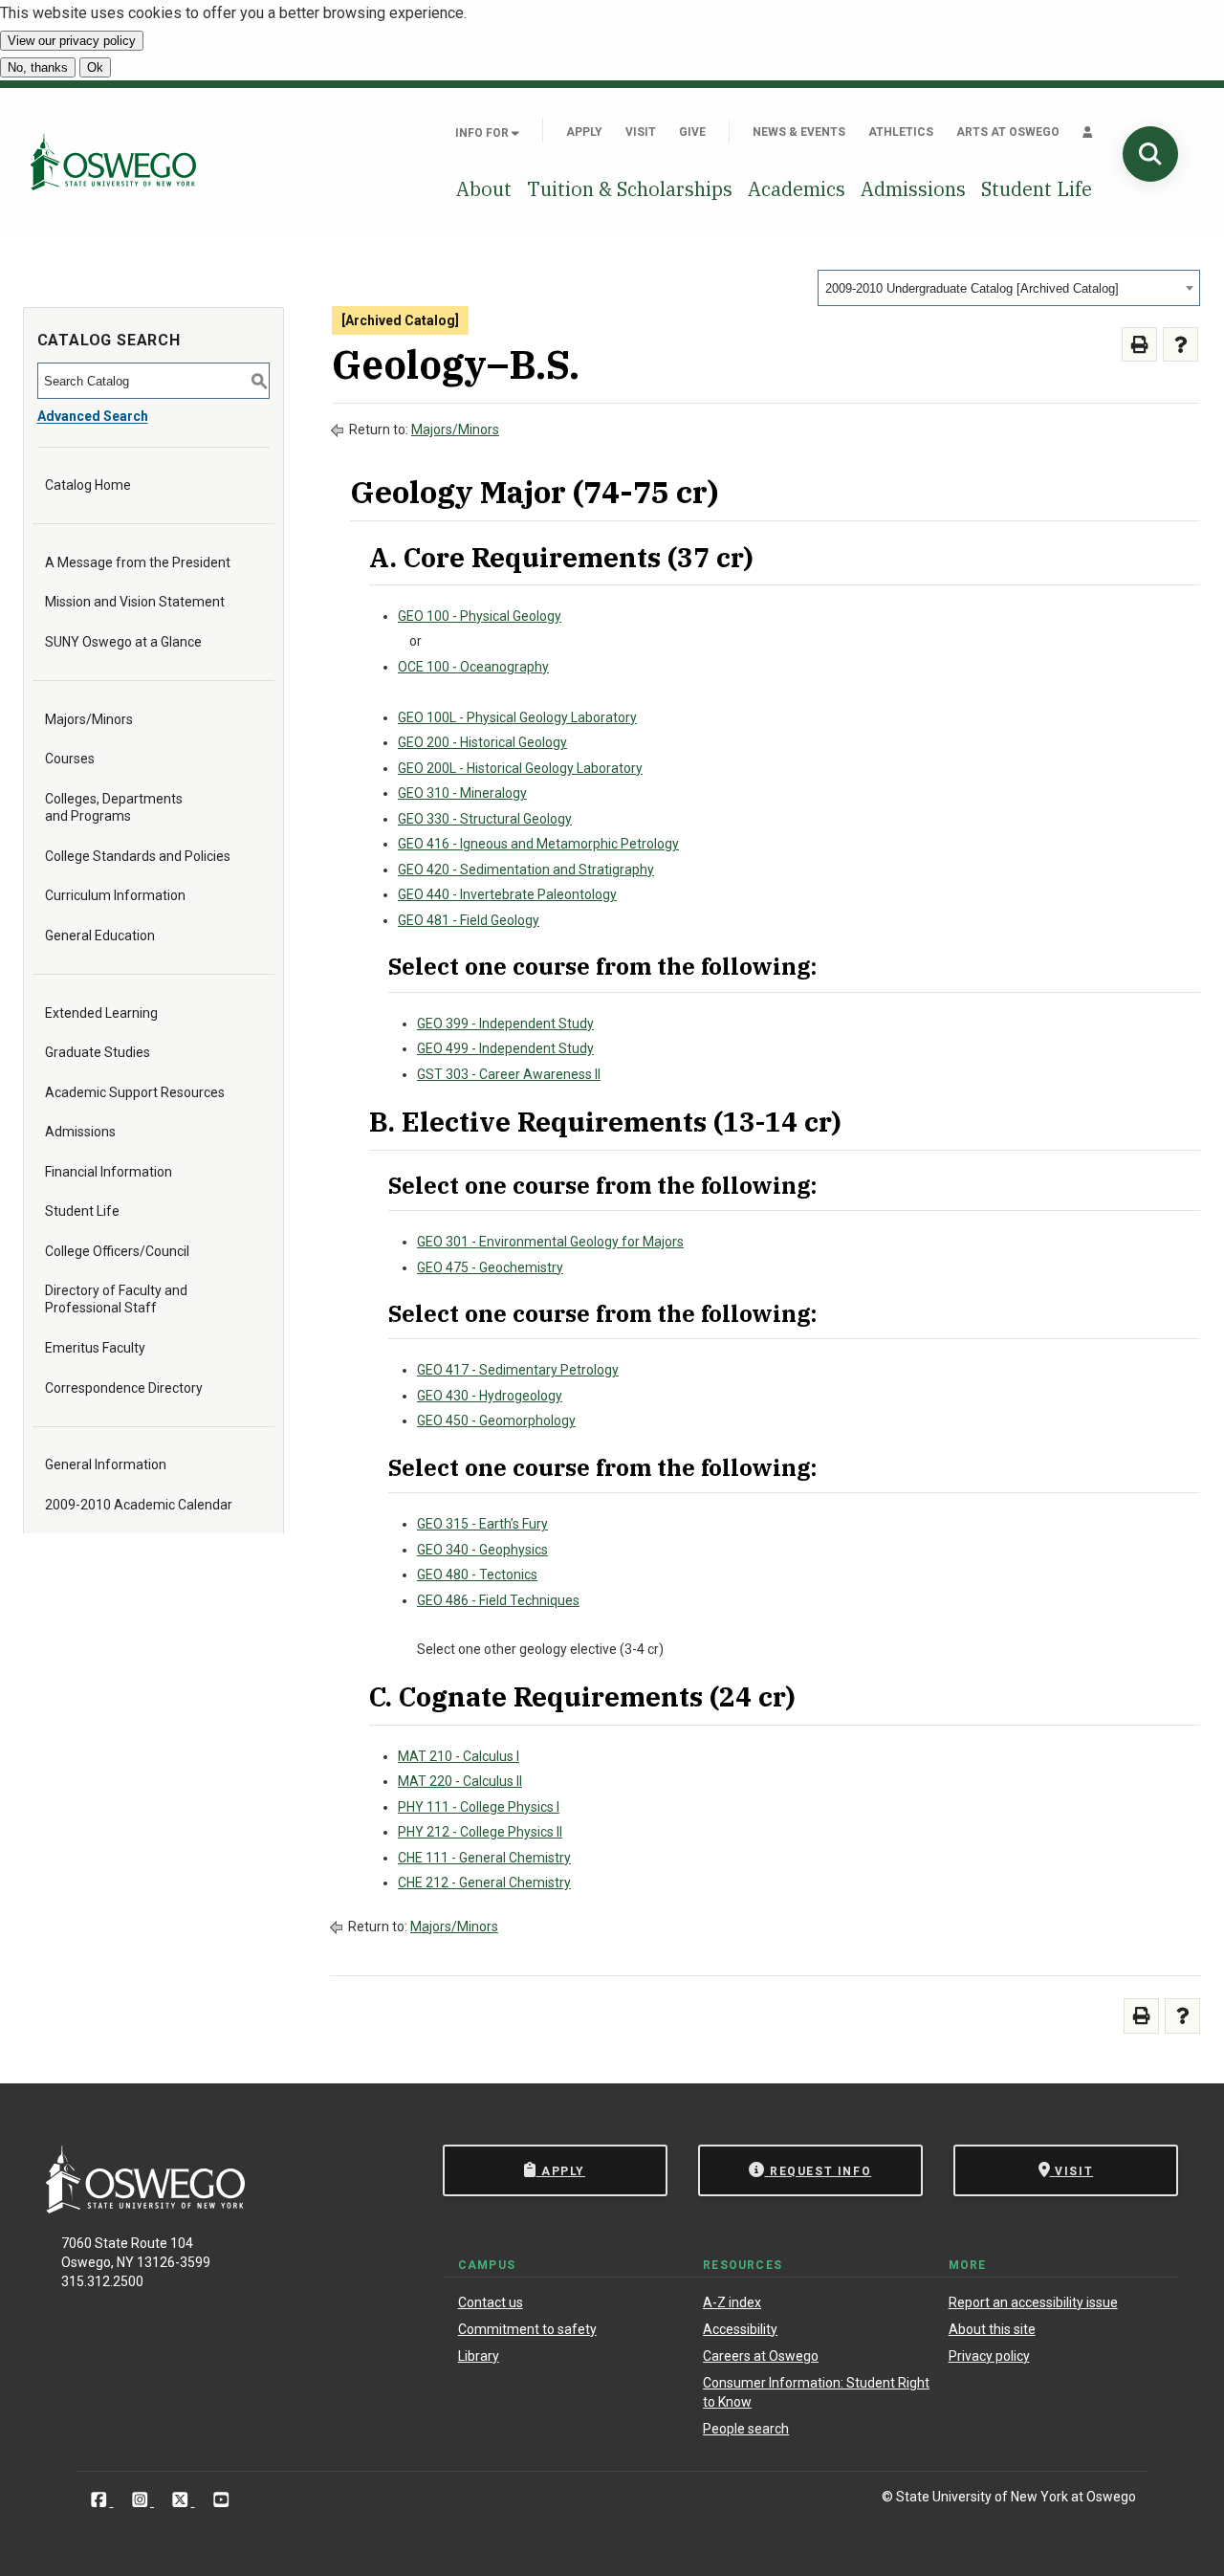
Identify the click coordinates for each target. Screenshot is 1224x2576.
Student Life (1037, 189)
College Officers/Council (117, 1251)
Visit (641, 132)
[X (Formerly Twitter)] (182, 2500)
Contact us (491, 2302)
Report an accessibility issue (1033, 2302)
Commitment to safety (527, 2329)
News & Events (799, 132)
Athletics (901, 132)
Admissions (913, 189)
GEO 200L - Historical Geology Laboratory (520, 768)
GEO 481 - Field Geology (469, 920)
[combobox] (1009, 288)
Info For (483, 133)
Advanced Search (93, 416)
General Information (106, 1464)
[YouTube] (221, 2500)
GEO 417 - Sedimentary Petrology (518, 1370)
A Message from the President (138, 562)
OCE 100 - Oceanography (473, 667)
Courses (70, 759)
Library (479, 2356)
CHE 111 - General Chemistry (484, 1858)
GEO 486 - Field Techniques (498, 1600)
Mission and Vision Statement (135, 602)
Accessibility (740, 2329)
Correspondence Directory (124, 1388)
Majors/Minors (89, 719)
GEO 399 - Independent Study (505, 1024)
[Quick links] (1088, 132)
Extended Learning (101, 1013)
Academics (797, 189)
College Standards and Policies (138, 856)
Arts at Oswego (1008, 132)
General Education (100, 936)
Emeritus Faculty (95, 1348)
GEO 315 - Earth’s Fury (482, 1524)
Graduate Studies (98, 1052)
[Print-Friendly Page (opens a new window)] (1139, 345)
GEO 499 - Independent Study (505, 1048)
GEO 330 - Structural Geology (485, 819)
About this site (992, 2329)
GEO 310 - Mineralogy (462, 793)
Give (692, 132)
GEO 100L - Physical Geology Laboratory (517, 717)
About (484, 189)
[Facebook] (101, 2500)
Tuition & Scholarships (630, 189)
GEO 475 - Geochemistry (490, 1267)
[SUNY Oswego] (145, 2208)
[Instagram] (142, 2500)
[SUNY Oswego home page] (113, 162)
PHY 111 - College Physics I (479, 1807)
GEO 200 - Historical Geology (482, 742)
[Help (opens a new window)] (1180, 345)
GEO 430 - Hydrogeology (490, 1396)
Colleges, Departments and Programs (114, 807)
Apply (584, 132)
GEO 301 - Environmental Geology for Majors (550, 1242)
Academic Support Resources (135, 1092)
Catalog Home (88, 485)
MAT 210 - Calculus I (459, 1756)
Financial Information (109, 1172)
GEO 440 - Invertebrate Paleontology (507, 894)
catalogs (325, 2112)
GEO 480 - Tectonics (477, 1574)
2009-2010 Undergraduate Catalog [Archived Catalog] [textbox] (972, 288)
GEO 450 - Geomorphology (496, 1420)
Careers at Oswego (761, 2356)
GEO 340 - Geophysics (482, 1550)
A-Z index (732, 2302)
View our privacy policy (72, 41)
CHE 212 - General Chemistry (484, 1882)
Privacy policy (989, 2356)
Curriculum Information (115, 895)
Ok (95, 67)
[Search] (1150, 154)
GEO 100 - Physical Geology (480, 616)
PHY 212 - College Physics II (480, 1832)
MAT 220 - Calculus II (460, 1781)
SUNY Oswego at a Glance (123, 642)
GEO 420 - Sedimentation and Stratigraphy (526, 870)
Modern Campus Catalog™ (859, 2112)
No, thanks (38, 67)
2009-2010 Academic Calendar (139, 1505)
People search (746, 2429)
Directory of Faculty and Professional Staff (116, 1299)
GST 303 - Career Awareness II (509, 1074)
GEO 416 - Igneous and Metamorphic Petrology (538, 844)
